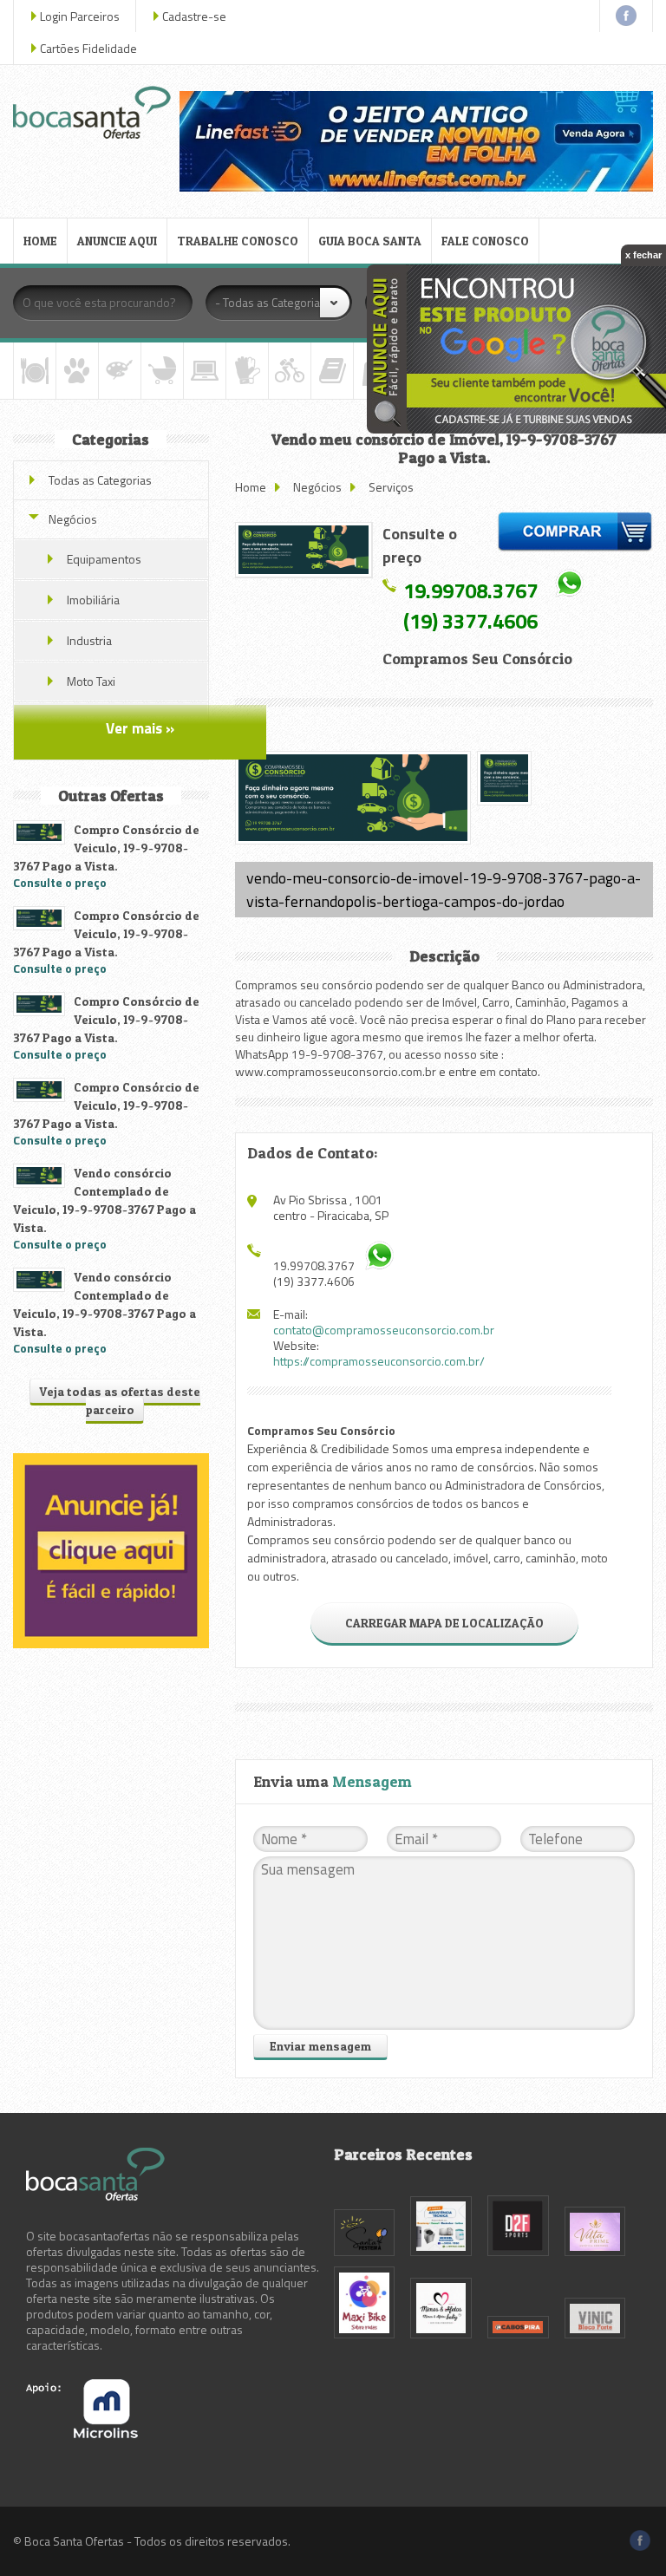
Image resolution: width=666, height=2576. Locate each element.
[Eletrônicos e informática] (205, 371)
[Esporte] (290, 371)
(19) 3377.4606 (470, 621)
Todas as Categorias (100, 480)
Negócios (317, 487)
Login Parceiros (80, 16)
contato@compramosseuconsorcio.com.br (384, 1330)
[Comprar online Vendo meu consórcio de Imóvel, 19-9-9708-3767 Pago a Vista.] (575, 534)
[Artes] (120, 371)
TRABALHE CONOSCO (238, 241)
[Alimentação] (34, 371)
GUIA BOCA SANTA (370, 241)
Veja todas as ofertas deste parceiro (120, 1400)
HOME (40, 241)
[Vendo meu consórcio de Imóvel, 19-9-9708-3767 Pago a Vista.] (304, 550)
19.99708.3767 (470, 590)
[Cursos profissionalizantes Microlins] (82, 2433)
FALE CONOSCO (485, 241)
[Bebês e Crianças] (162, 371)
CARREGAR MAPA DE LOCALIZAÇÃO (444, 1623)
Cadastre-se (194, 16)
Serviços (391, 487)
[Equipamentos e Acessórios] (247, 371)
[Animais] (77, 371)
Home (251, 487)
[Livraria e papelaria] (332, 371)
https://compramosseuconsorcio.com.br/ (379, 1361)
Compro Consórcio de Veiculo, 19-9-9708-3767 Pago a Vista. (106, 848)
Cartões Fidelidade (88, 48)
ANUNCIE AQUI (117, 241)
